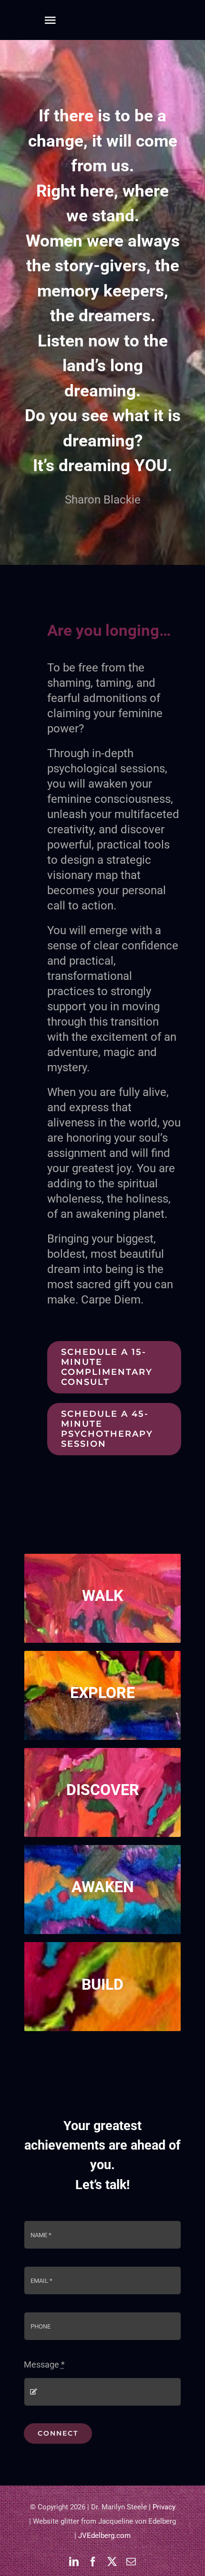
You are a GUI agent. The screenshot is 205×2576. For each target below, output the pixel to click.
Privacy (164, 2507)
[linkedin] (74, 2562)
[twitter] (112, 2562)
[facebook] (93, 2562)
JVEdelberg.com (104, 2536)
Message (44, 2364)
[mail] (131, 2562)
